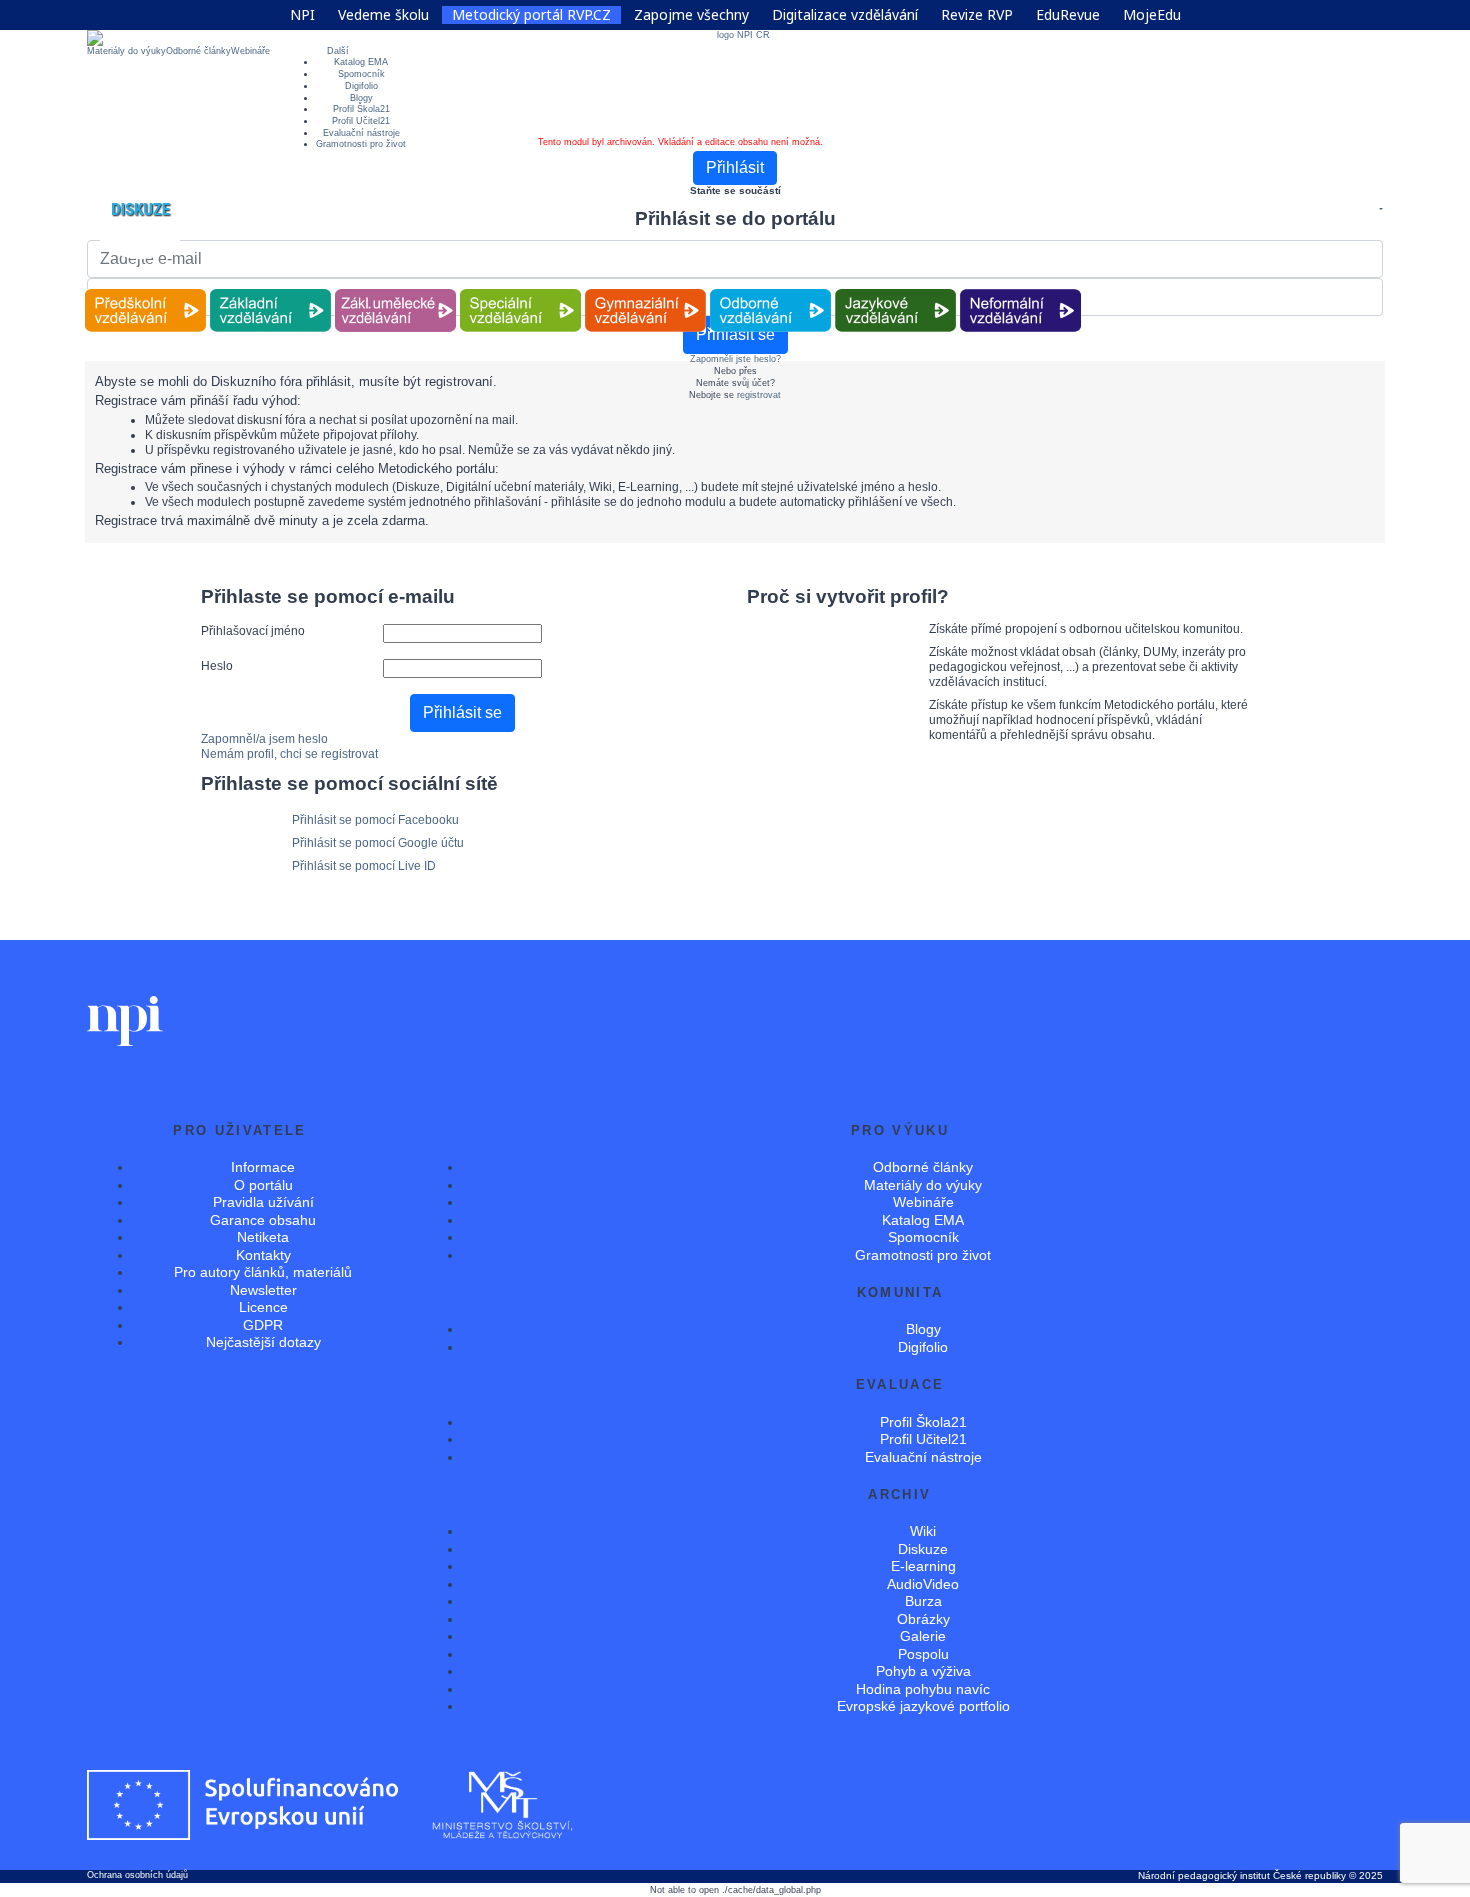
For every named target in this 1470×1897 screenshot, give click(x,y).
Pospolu (923, 1654)
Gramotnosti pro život (361, 144)
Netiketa (263, 1237)
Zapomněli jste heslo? (735, 359)
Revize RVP (977, 15)
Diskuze (923, 1549)
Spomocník (361, 74)
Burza (923, 1601)
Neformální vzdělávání (1021, 289)
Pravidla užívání (263, 1202)
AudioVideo (923, 1584)
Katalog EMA (361, 62)
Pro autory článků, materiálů (263, 1272)
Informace (263, 1167)
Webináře (250, 51)
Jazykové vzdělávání (896, 289)
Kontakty (263, 1255)
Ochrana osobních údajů (137, 1875)
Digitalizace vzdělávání (845, 15)
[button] (1380, 210)
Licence (263, 1307)
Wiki (923, 1531)
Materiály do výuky (126, 51)
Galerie (923, 1636)
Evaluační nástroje (361, 133)
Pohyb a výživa (923, 1671)
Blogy (361, 98)
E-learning (923, 1566)
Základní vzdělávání (271, 289)
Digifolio (361, 86)
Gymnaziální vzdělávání (646, 289)
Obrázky (923, 1619)
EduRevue (1068, 15)
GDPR (263, 1325)
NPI (302, 15)
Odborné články (198, 51)
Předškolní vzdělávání (145, 289)
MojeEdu (1152, 15)
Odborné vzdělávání (771, 289)
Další (338, 51)
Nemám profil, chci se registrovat (289, 754)
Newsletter (263, 1290)
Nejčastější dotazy (263, 1342)
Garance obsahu (263, 1220)
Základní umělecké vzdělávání (395, 289)
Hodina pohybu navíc (923, 1689)
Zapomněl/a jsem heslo (264, 739)
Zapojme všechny (691, 15)
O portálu (263, 1185)
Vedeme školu (383, 15)
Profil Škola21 (361, 109)
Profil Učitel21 (361, 121)
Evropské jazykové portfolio (923, 1706)
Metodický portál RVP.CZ (531, 15)
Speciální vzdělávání (521, 289)
